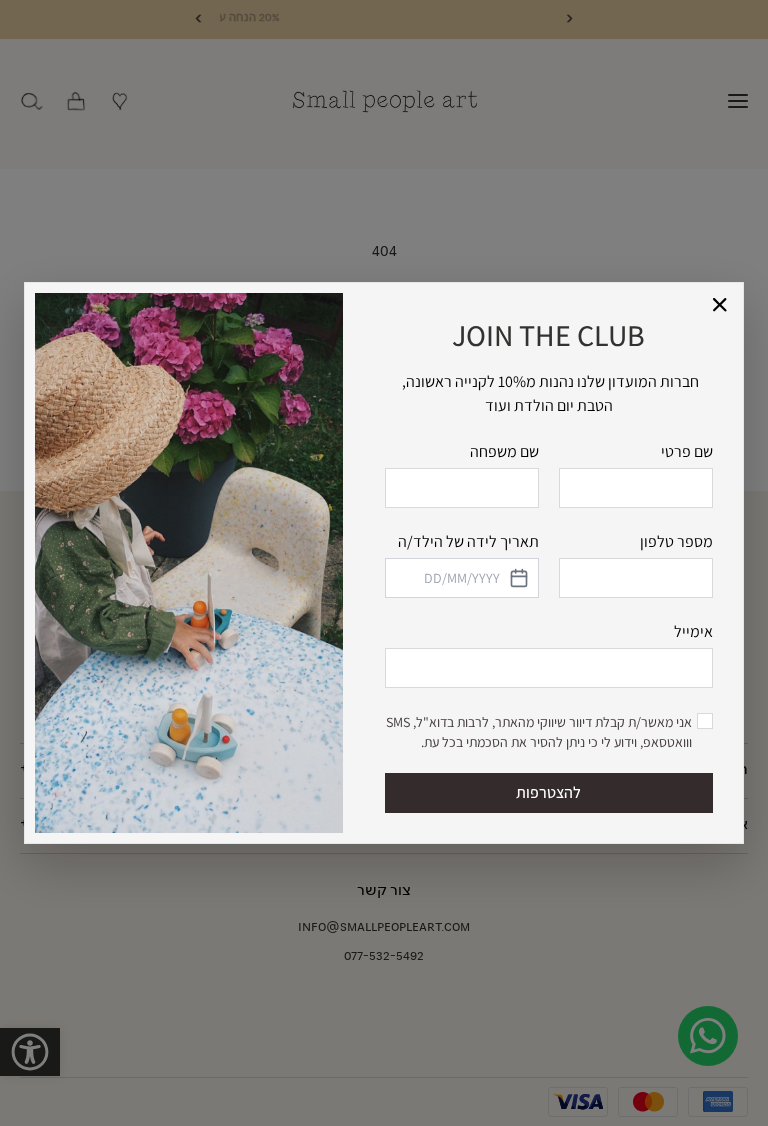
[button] (720, 305)
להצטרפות (548, 792)
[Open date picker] (518, 578)
